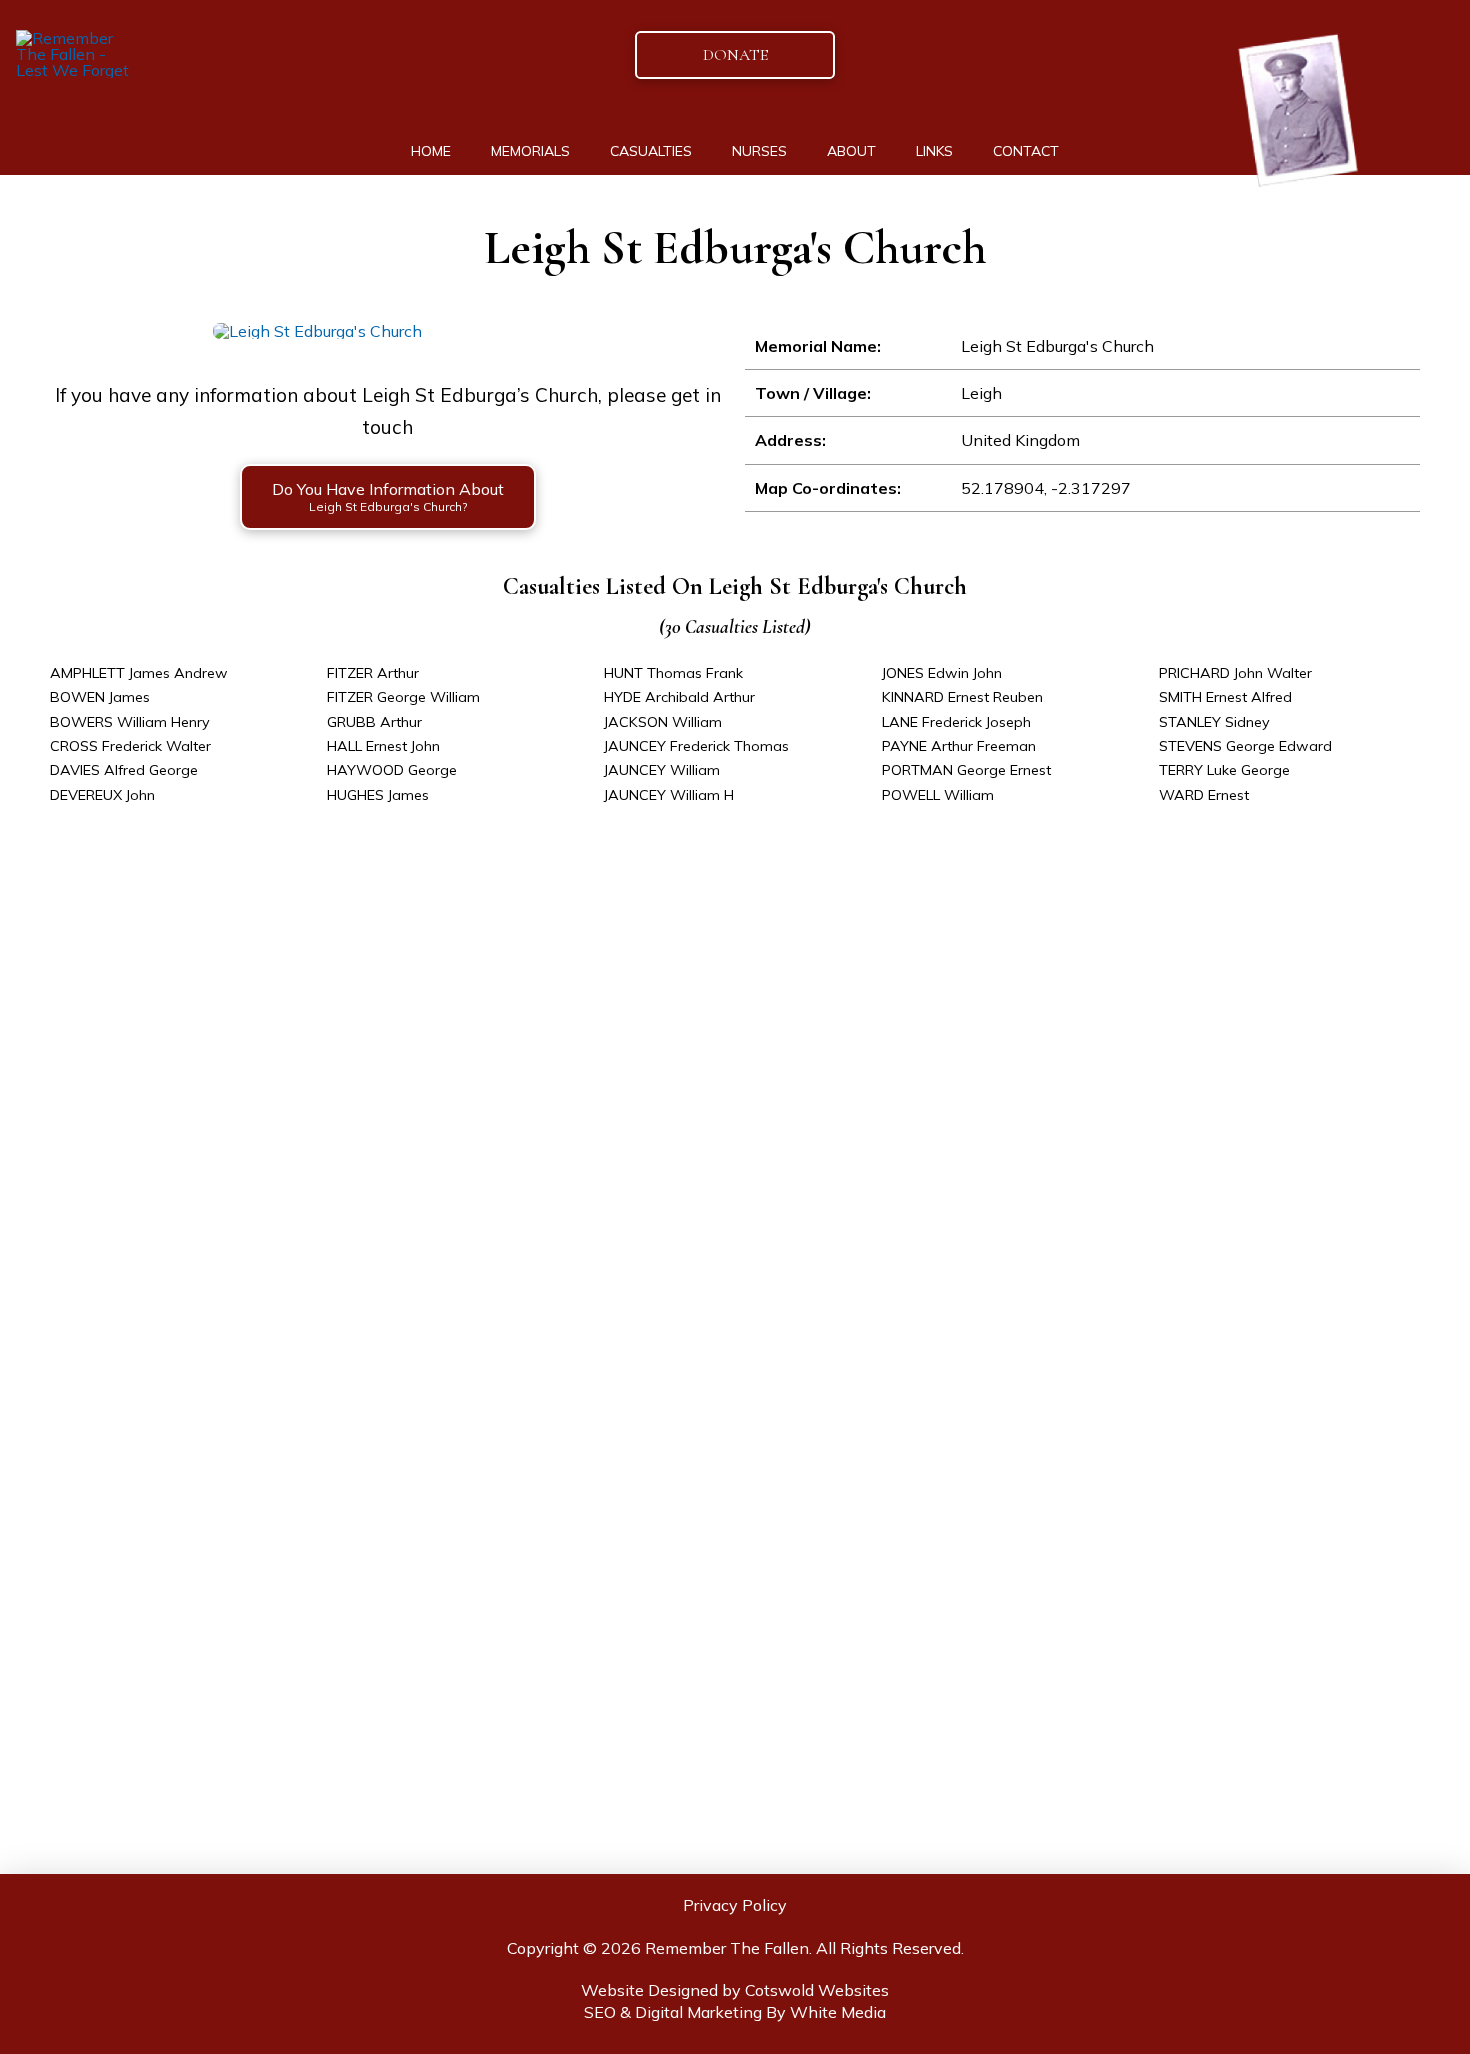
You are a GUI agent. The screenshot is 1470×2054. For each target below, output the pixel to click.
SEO (600, 2012)
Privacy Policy (735, 1905)
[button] (388, 497)
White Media (838, 2012)
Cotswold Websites (817, 1990)
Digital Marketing (698, 2012)
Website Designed (649, 1990)
